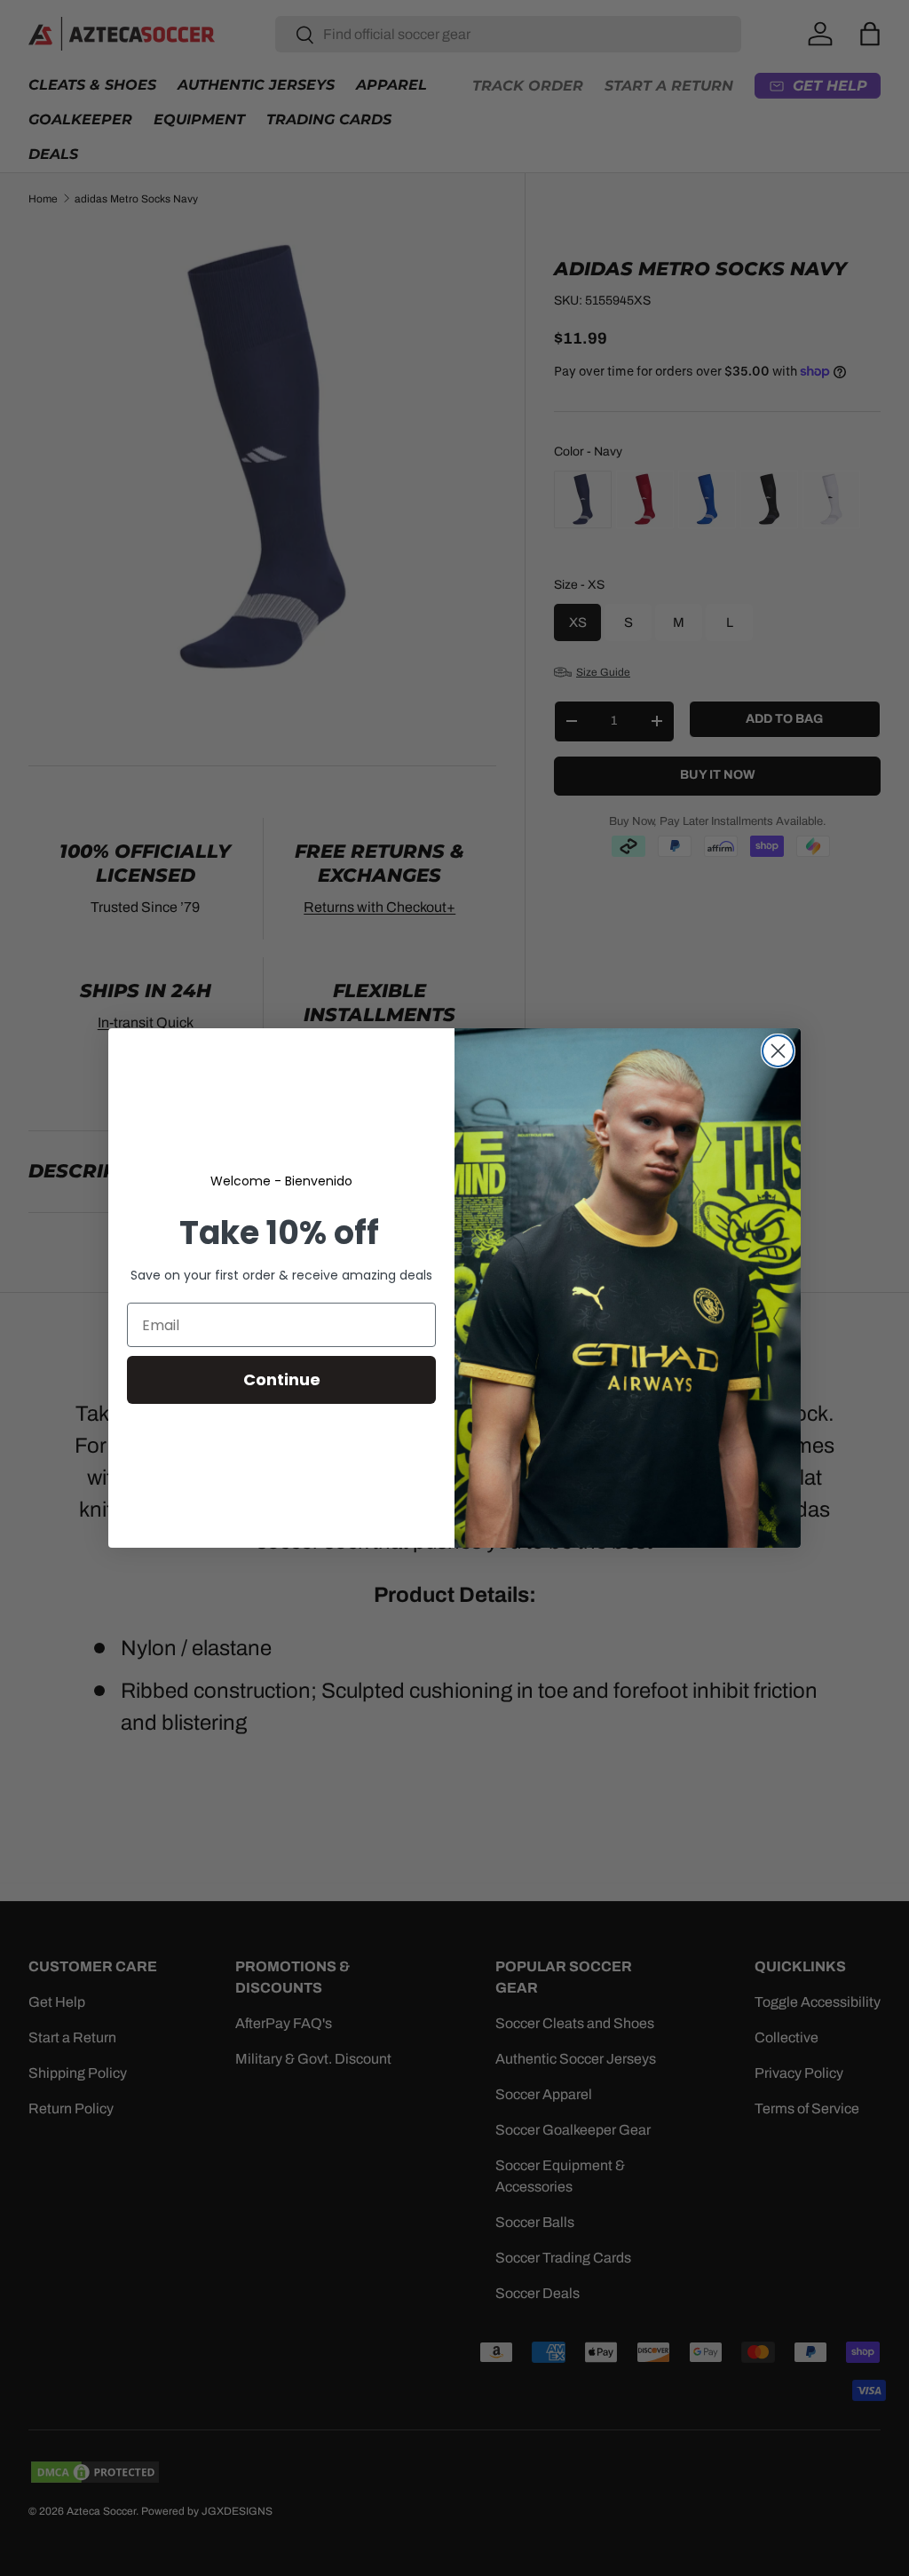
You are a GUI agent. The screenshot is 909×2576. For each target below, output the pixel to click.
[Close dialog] (778, 1051)
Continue (282, 1379)
